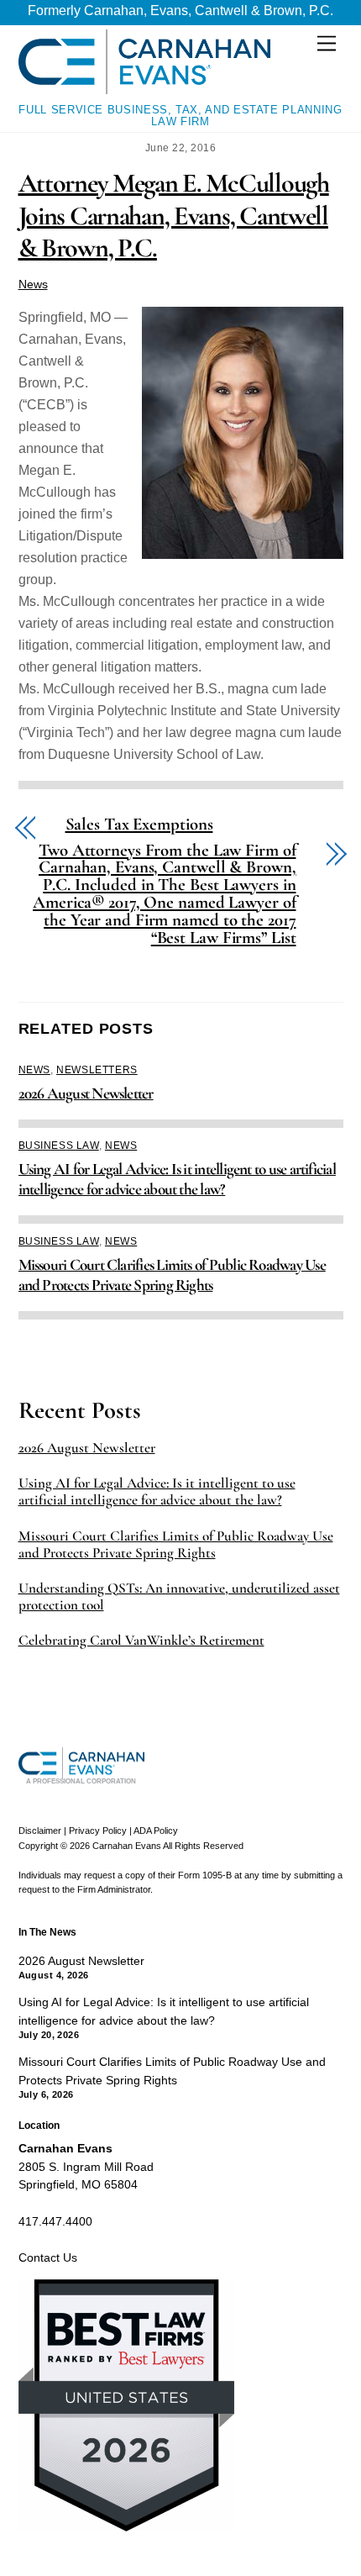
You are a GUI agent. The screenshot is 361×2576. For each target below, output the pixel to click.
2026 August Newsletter (86, 1093)
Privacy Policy (98, 1831)
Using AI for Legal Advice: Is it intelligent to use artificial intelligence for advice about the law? (177, 1179)
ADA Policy (156, 1831)
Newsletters (97, 1070)
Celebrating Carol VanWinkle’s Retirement (141, 1641)
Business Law (59, 1146)
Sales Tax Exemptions (139, 825)
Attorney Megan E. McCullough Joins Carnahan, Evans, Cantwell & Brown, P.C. (174, 215)
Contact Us (48, 2257)
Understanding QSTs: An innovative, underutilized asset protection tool (179, 1597)
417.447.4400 (55, 2221)
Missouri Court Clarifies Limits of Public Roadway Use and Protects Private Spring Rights (172, 1275)
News (33, 284)
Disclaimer (40, 1831)
